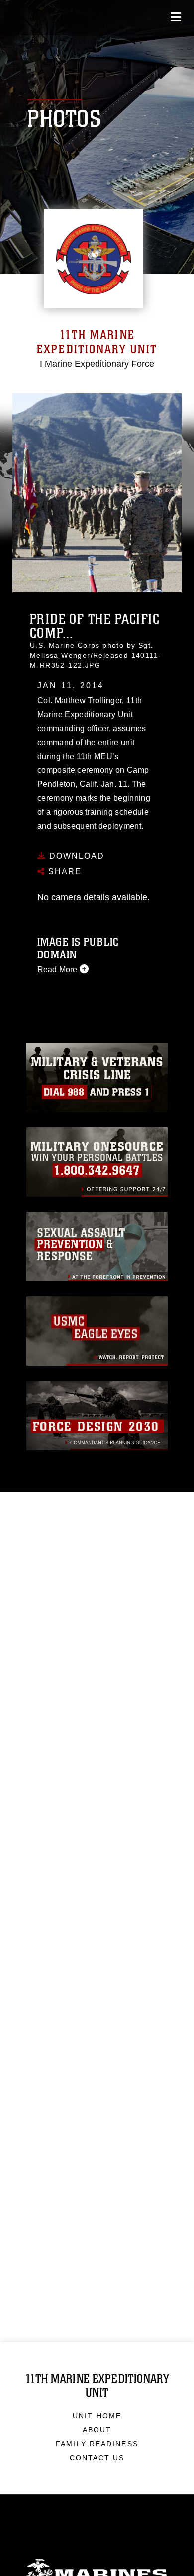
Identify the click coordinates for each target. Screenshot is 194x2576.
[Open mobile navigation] (176, 17)
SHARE (63, 872)
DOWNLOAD (75, 856)
